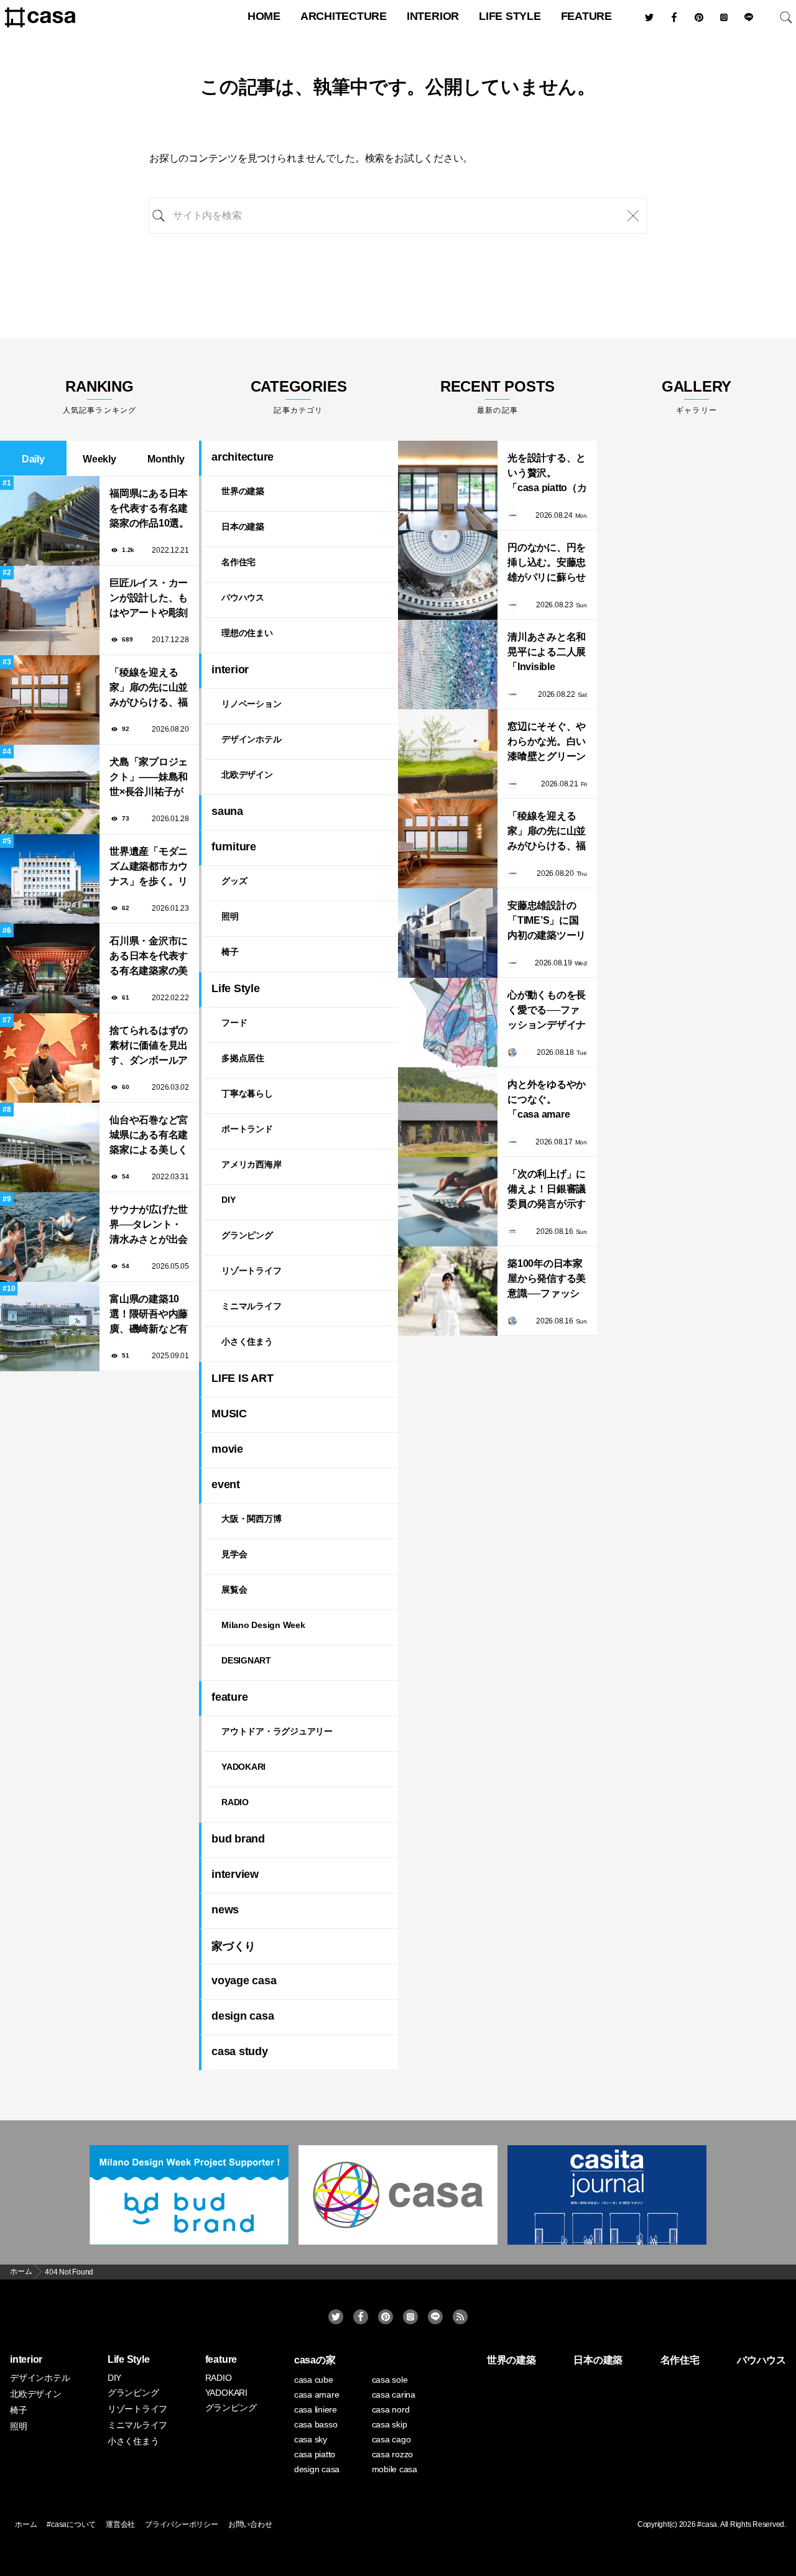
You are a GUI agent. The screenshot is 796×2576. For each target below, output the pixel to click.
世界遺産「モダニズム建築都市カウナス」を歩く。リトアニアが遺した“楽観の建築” (149, 867)
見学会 (234, 1554)
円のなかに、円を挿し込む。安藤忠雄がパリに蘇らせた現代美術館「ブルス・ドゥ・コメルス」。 (547, 563)
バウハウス (243, 597)
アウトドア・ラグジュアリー (277, 1731)
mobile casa (395, 2469)
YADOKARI (243, 1767)
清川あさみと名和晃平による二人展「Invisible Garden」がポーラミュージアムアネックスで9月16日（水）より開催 (547, 653)
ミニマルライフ (251, 1306)
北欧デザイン (247, 775)
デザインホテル (251, 739)
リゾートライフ (251, 1271)
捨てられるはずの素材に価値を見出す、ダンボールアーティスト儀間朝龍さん (149, 1046)
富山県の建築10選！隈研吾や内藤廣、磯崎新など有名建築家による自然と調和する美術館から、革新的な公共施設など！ (149, 1315)
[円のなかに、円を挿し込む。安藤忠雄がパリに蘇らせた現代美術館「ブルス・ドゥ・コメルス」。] (448, 575)
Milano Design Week (263, 1625)
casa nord (391, 2409)
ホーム (26, 2524)
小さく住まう (247, 1341)
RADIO (235, 1802)
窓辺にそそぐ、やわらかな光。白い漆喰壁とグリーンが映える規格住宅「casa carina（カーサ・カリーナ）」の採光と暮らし (547, 743)
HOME (264, 16)
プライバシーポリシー (182, 2524)
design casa (243, 2016)
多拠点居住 (243, 1058)
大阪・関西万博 (251, 1519)
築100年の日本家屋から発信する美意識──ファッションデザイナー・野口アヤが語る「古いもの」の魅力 (547, 1280)
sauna (227, 811)
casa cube (314, 2380)
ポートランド (247, 1129)
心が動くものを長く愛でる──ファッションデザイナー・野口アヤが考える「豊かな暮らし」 (547, 1011)
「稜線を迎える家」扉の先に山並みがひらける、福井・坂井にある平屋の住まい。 (149, 688)
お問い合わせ (250, 2524)
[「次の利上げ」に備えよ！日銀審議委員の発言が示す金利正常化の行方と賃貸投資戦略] (448, 1202)
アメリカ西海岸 (251, 1164)
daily (33, 459)
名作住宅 (238, 562)
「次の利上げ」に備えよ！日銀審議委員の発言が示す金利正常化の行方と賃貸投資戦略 (547, 1190)
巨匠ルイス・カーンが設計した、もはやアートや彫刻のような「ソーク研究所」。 (149, 599)
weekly (99, 459)
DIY (228, 1200)
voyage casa (244, 1980)
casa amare (317, 2394)
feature (586, 16)
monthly (166, 459)
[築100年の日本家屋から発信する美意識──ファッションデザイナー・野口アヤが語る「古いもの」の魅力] (448, 1291)
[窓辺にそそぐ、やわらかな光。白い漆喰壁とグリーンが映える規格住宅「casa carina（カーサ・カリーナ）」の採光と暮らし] (448, 754)
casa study (240, 2051)
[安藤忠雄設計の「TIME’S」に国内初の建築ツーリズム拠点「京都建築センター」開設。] (448, 933)
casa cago (391, 2439)
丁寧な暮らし (247, 1093)
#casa (707, 2524)
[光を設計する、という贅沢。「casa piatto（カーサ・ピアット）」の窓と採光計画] (448, 485)
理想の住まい (247, 633)
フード (234, 1023)
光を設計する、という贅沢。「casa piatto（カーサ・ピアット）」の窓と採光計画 (547, 474)
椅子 (230, 952)
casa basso (316, 2424)
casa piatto (315, 2454)
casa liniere (316, 2409)
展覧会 (234, 1589)
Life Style (510, 16)
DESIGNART (246, 1660)
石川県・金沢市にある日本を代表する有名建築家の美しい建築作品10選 (149, 957)
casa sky (311, 2439)
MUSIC (229, 1414)
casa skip (390, 2424)
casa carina (394, 2394)
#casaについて (71, 2524)
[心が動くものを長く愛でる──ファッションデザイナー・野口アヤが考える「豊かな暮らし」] (448, 1023)
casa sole (390, 2380)
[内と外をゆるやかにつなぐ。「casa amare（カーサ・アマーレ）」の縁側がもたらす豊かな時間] (448, 1112)
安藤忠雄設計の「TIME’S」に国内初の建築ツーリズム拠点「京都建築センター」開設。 (547, 922)
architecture (344, 16)
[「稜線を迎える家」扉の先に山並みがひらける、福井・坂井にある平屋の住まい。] (448, 844)
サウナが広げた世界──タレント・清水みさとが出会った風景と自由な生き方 (149, 1226)
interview (235, 1874)
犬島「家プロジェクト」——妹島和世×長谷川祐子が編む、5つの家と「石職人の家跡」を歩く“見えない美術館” (149, 778)
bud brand (238, 1839)
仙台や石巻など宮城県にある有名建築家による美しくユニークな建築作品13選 (149, 1136)
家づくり (234, 1946)
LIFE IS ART (242, 1378)
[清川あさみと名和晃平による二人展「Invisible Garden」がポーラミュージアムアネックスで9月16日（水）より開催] (448, 665)
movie (227, 1449)
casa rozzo (393, 2454)
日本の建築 (243, 527)
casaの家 (315, 2360)
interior (433, 16)
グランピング (247, 1235)
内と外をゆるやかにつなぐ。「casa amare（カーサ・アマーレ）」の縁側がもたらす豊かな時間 (547, 1101)
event (226, 1484)
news (225, 1910)
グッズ (234, 881)
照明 (230, 916)
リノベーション (251, 704)
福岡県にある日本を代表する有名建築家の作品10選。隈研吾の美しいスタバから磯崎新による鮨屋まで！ (149, 509)
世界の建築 (243, 491)
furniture (234, 847)
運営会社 (120, 2524)
